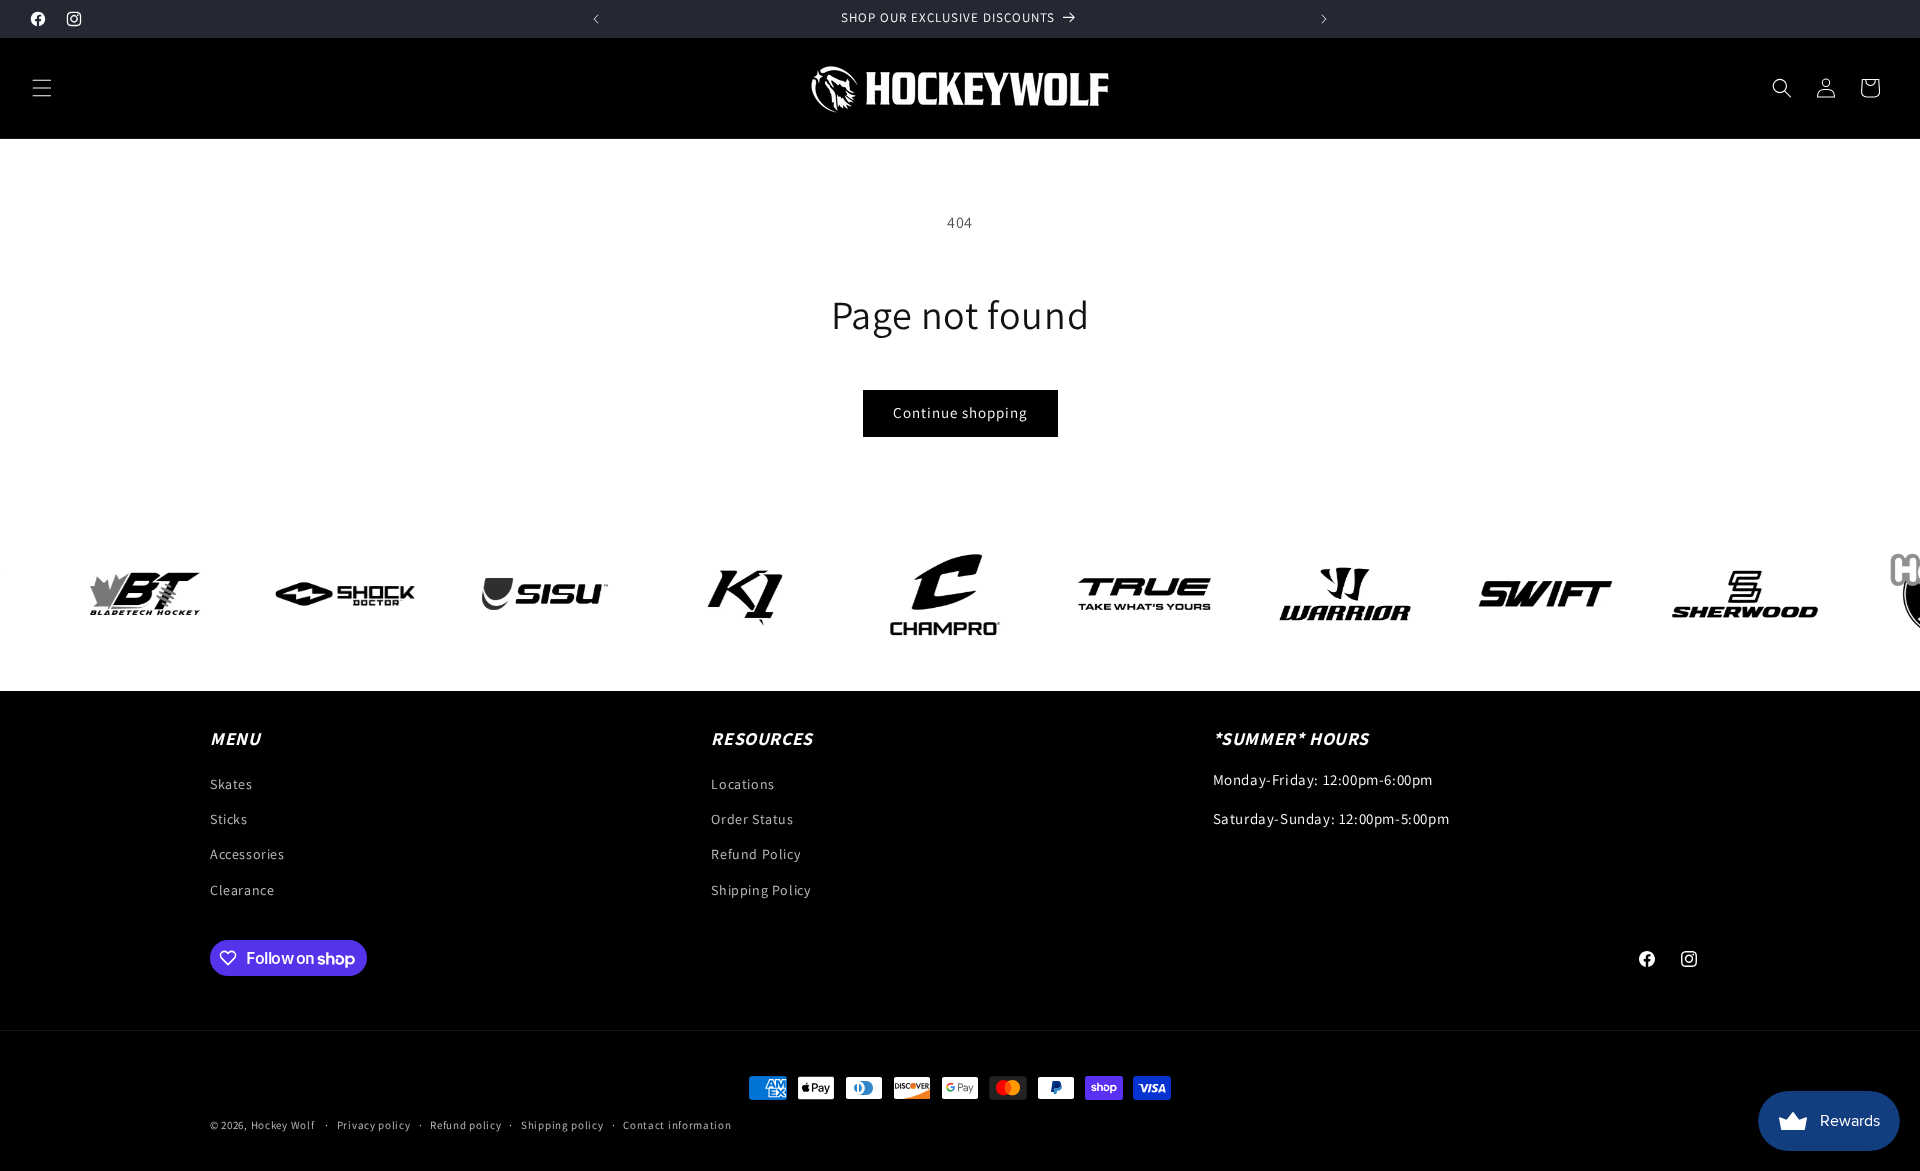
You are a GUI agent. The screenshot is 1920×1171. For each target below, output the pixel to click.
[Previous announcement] (596, 19)
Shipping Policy (760, 890)
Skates (231, 784)
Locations (742, 784)
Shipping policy (562, 1125)
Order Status (752, 819)
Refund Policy (755, 854)
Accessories (247, 854)
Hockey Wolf (283, 1125)
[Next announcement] (1324, 19)
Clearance (242, 890)
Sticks (229, 819)
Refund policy (465, 1125)
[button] (42, 88)
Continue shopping (960, 412)
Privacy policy (374, 1125)
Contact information (677, 1125)
